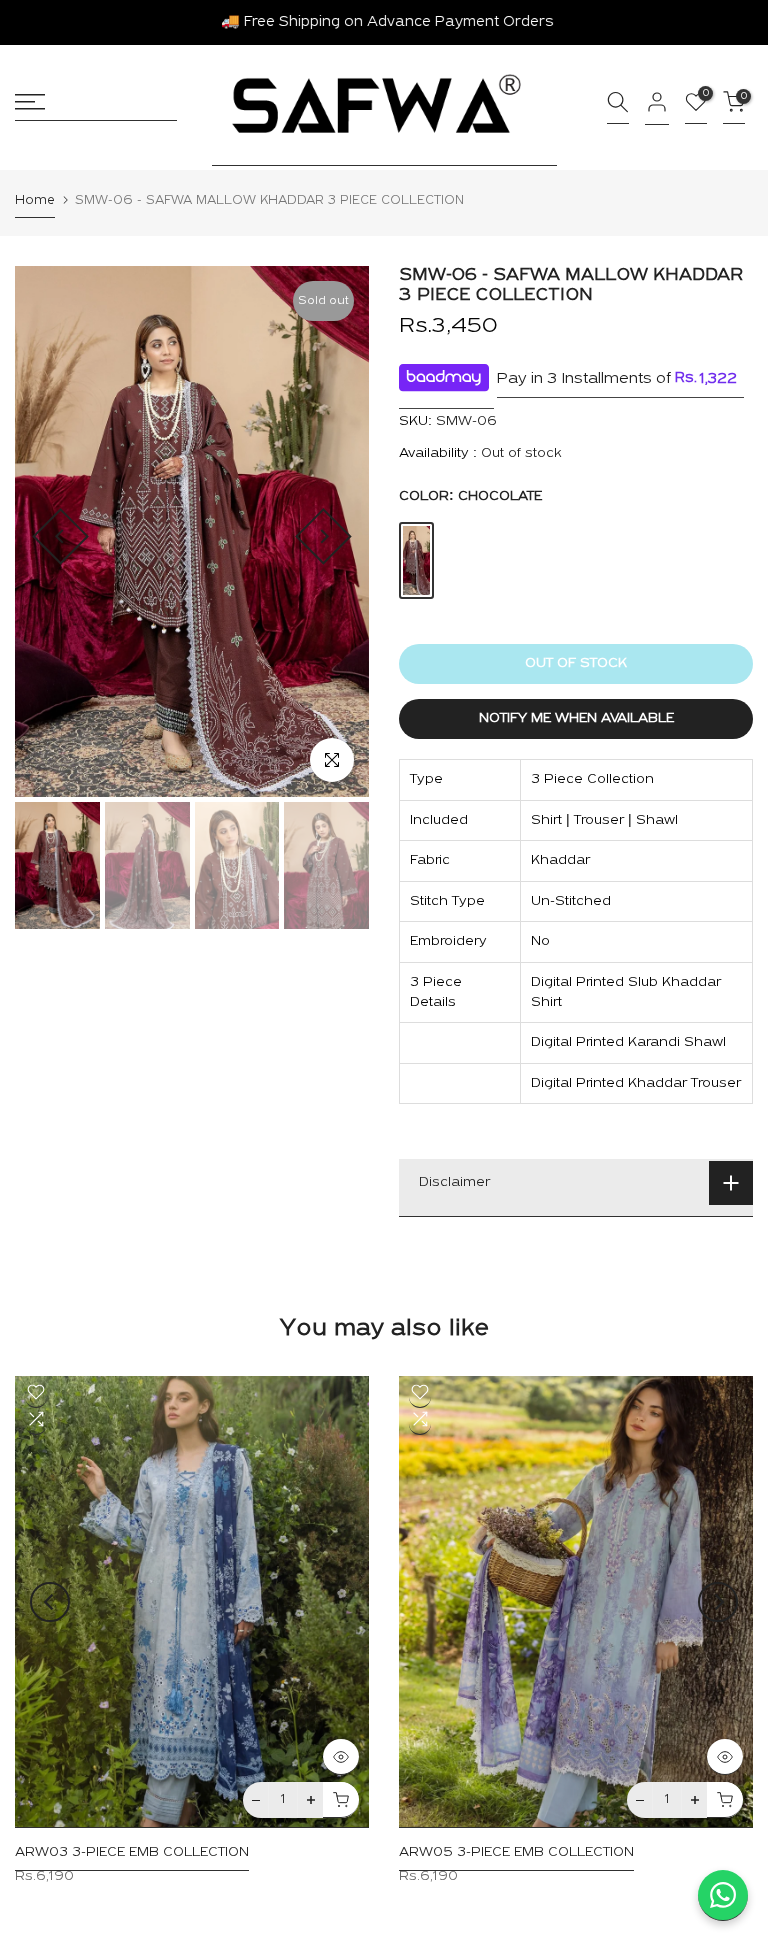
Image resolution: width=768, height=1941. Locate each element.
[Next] (323, 536)
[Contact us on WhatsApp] (723, 1895)
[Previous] (60, 536)
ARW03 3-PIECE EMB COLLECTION (132, 1853)
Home (35, 200)
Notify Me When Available (576, 718)
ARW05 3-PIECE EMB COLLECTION (516, 1853)
